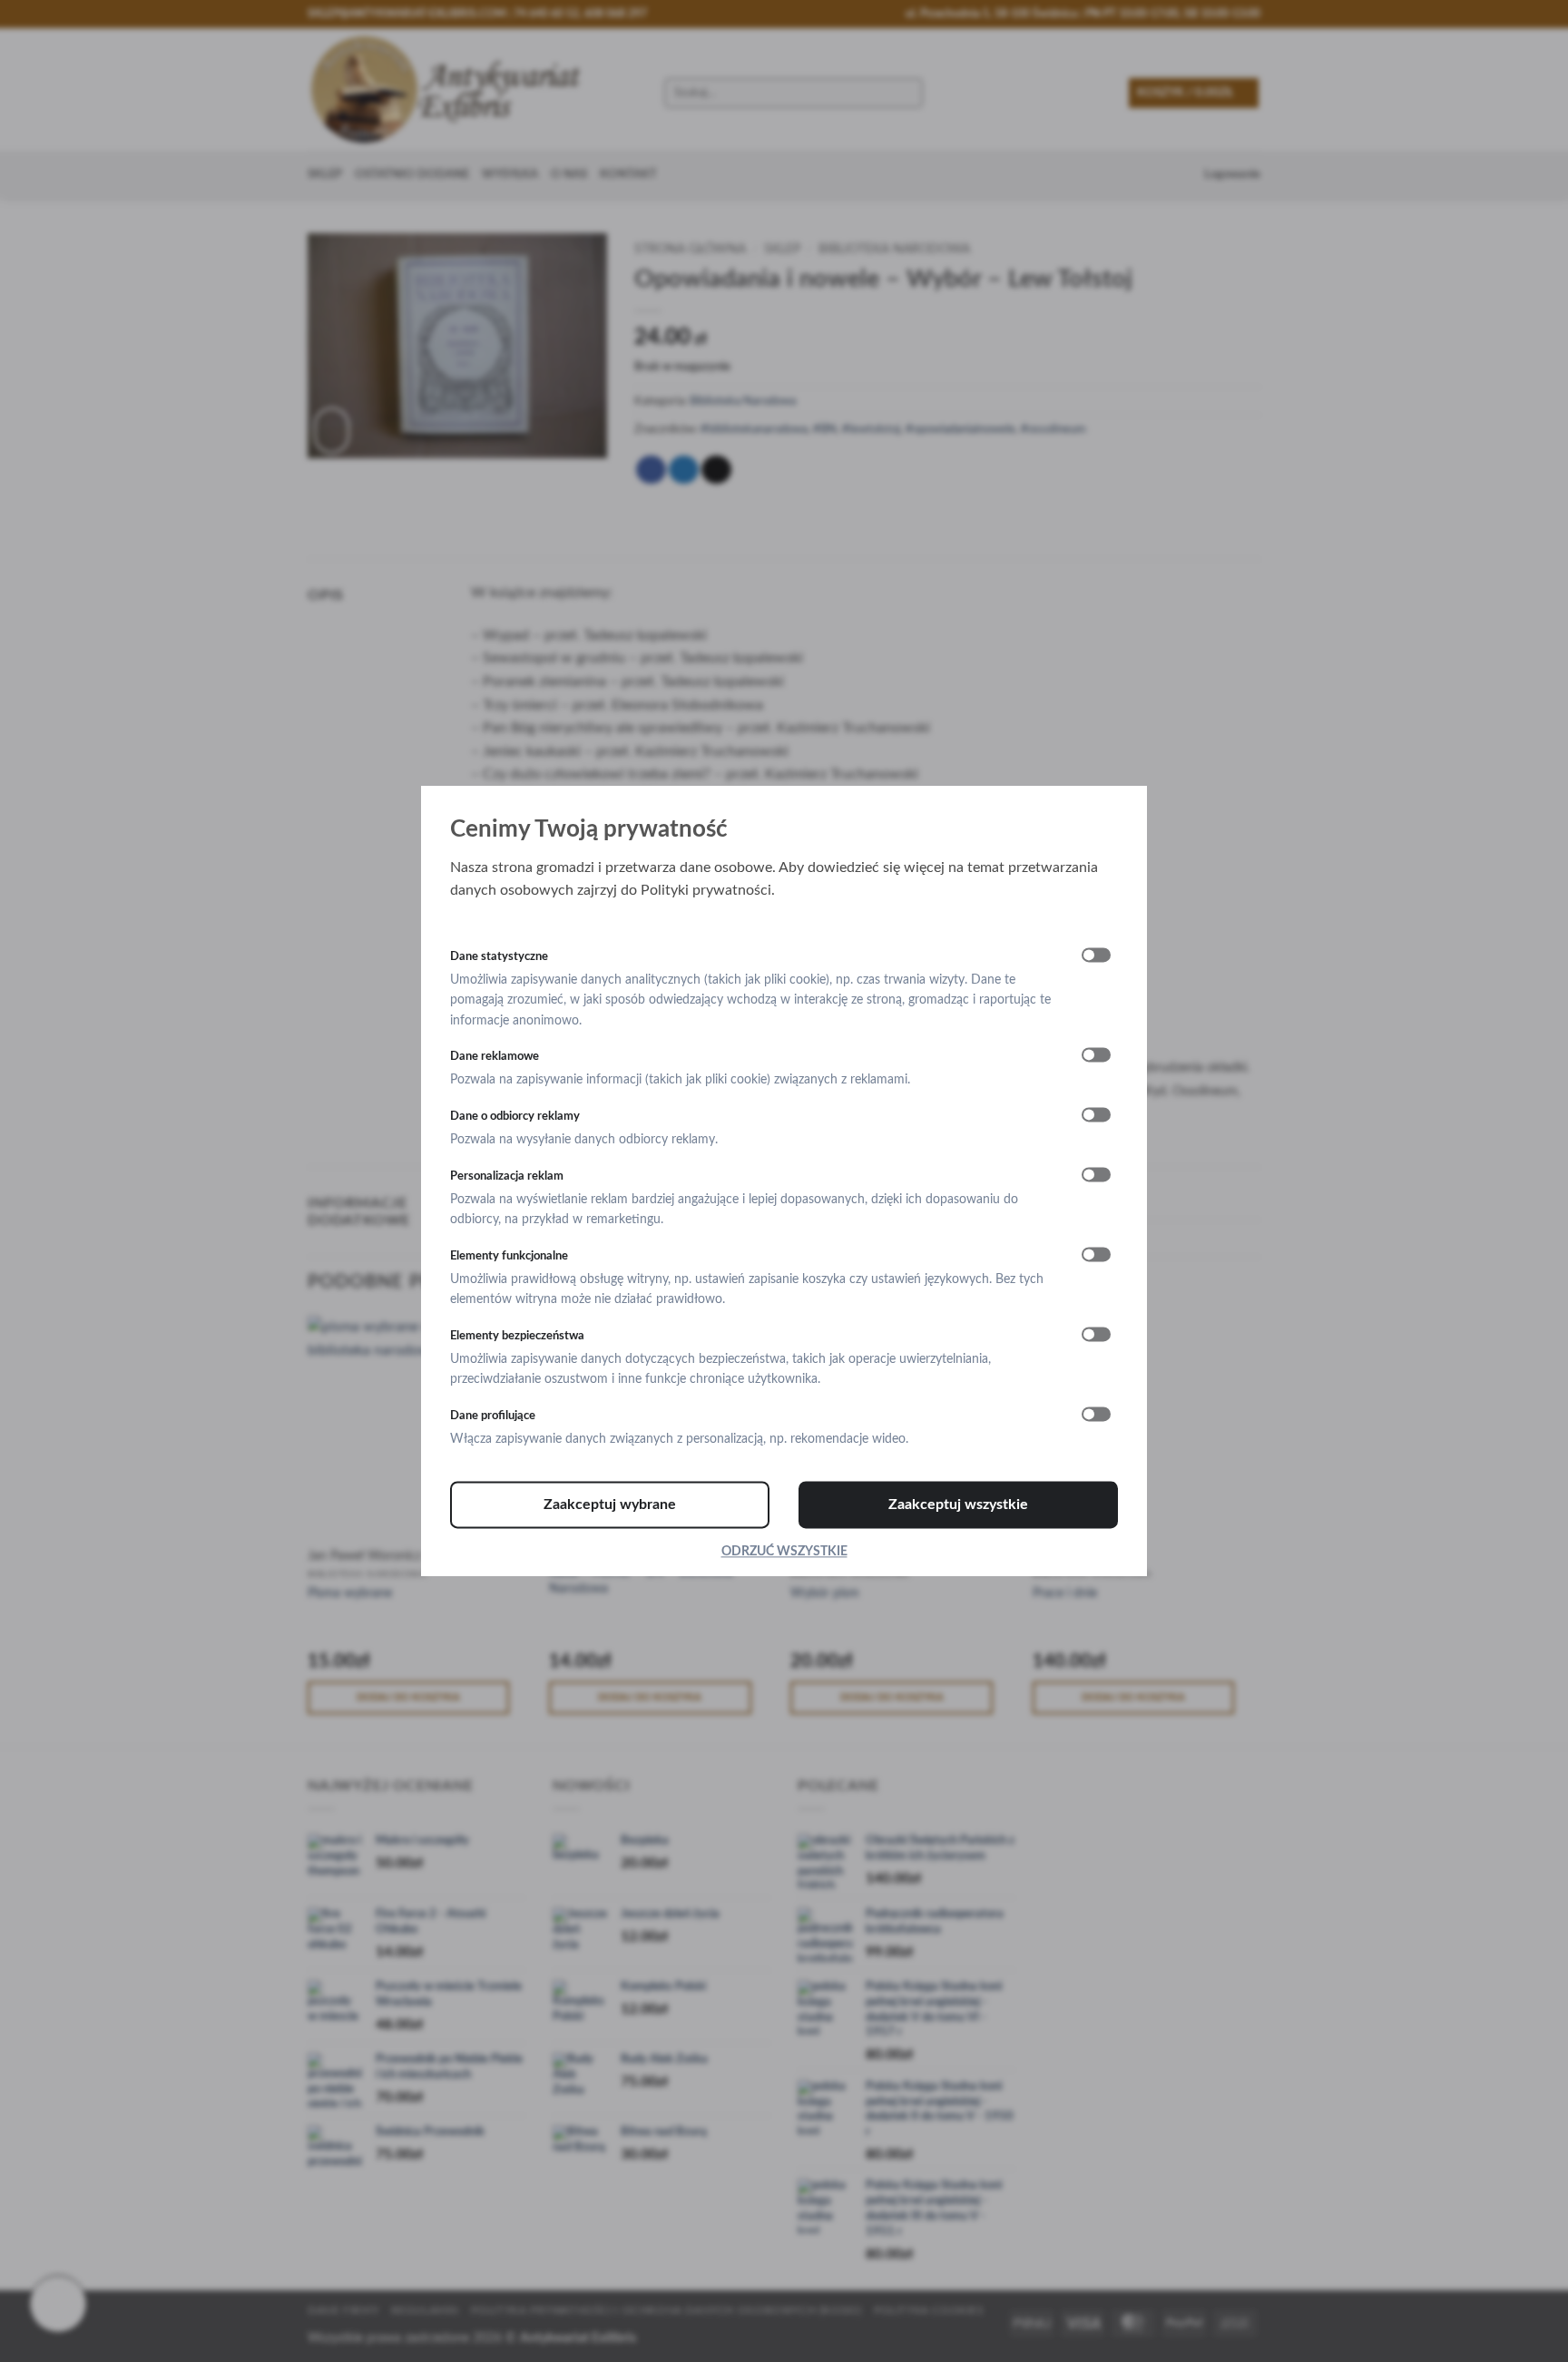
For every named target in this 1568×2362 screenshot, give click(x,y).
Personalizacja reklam (507, 1176)
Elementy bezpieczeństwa (517, 1336)
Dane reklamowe (495, 1056)
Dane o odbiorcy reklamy (515, 1116)
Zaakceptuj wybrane (610, 1504)
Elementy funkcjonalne (509, 1256)
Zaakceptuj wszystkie (958, 1504)
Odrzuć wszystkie (784, 1552)
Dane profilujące (493, 1416)
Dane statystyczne (499, 956)
